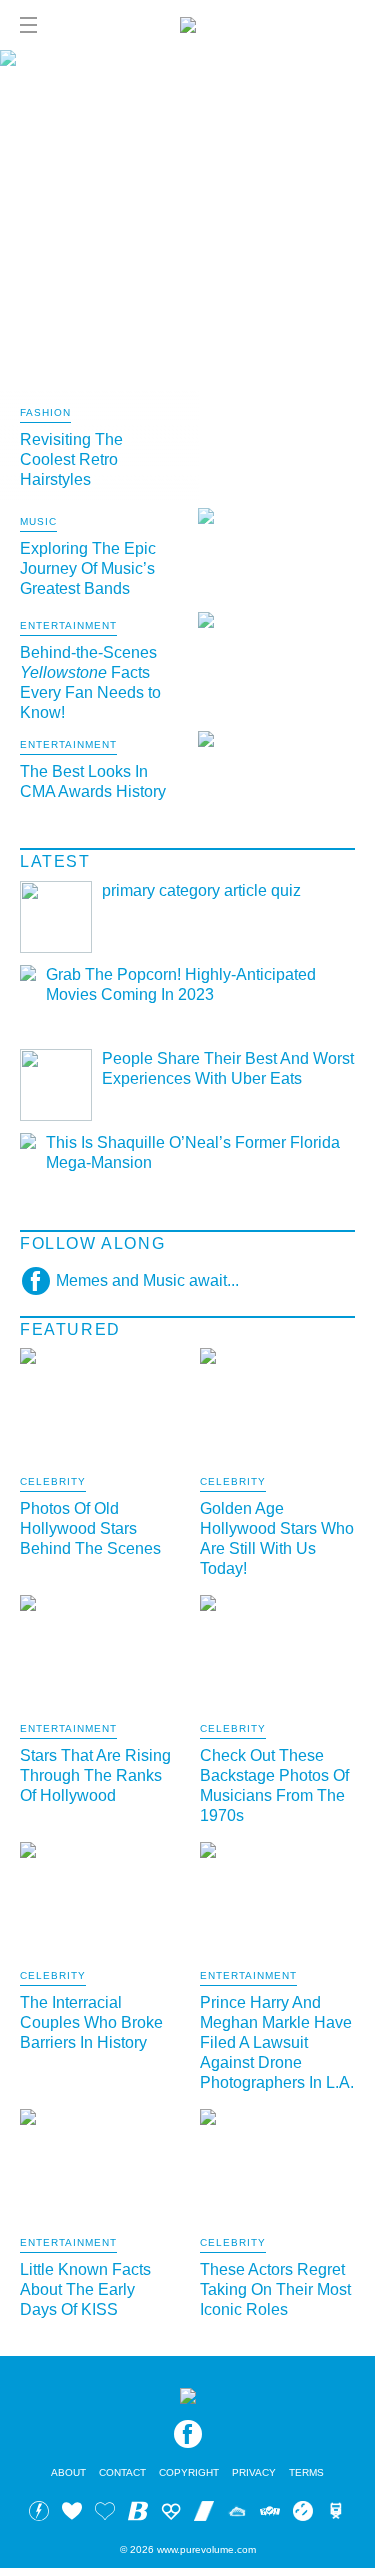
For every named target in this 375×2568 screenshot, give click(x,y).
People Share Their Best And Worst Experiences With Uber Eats (228, 1068)
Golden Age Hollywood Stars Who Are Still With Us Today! (277, 1538)
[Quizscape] (270, 2514)
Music (38, 522)
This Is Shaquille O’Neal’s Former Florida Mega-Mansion (193, 1152)
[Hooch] (171, 2514)
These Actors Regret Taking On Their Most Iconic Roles (275, 2289)
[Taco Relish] (237, 2514)
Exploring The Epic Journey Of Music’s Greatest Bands (88, 568)
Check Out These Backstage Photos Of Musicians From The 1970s (274, 1785)
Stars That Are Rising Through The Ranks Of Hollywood (95, 1775)
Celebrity (53, 1482)
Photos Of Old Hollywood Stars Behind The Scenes (90, 1528)
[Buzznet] (39, 2514)
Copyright (189, 2472)
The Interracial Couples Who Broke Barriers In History (91, 2022)
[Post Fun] (105, 2514)
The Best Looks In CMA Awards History (93, 781)
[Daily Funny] (303, 2514)
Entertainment (68, 626)
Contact (122, 2472)
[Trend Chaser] (204, 2514)
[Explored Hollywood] (336, 2514)
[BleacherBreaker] (138, 2514)
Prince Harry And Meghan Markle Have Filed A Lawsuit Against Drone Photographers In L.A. (277, 2042)
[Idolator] (72, 2514)
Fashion (45, 413)
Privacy (254, 2472)
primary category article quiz (201, 890)
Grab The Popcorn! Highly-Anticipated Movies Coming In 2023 (181, 984)
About (68, 2472)
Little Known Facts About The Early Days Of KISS (85, 2289)
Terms (306, 2472)
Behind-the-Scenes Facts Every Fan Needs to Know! (90, 682)
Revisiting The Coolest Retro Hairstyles (71, 459)
